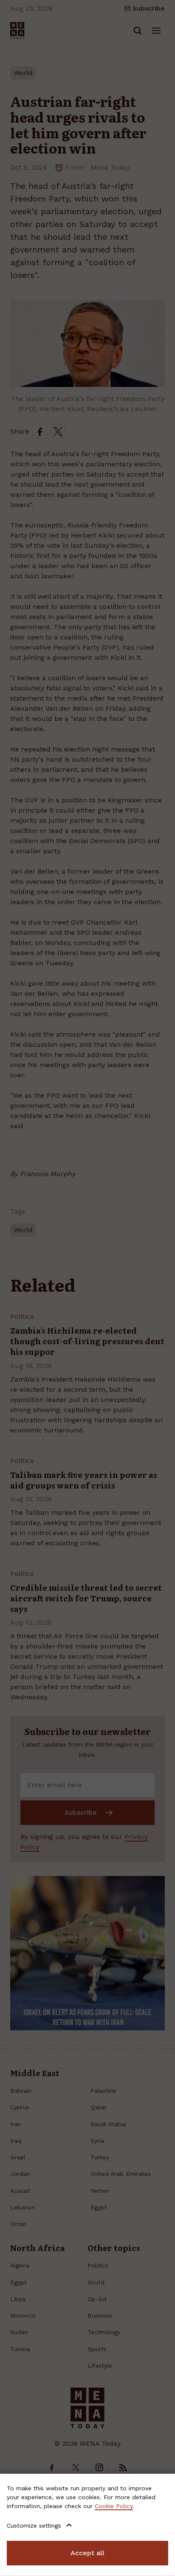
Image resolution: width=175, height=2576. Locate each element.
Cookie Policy (114, 2506)
